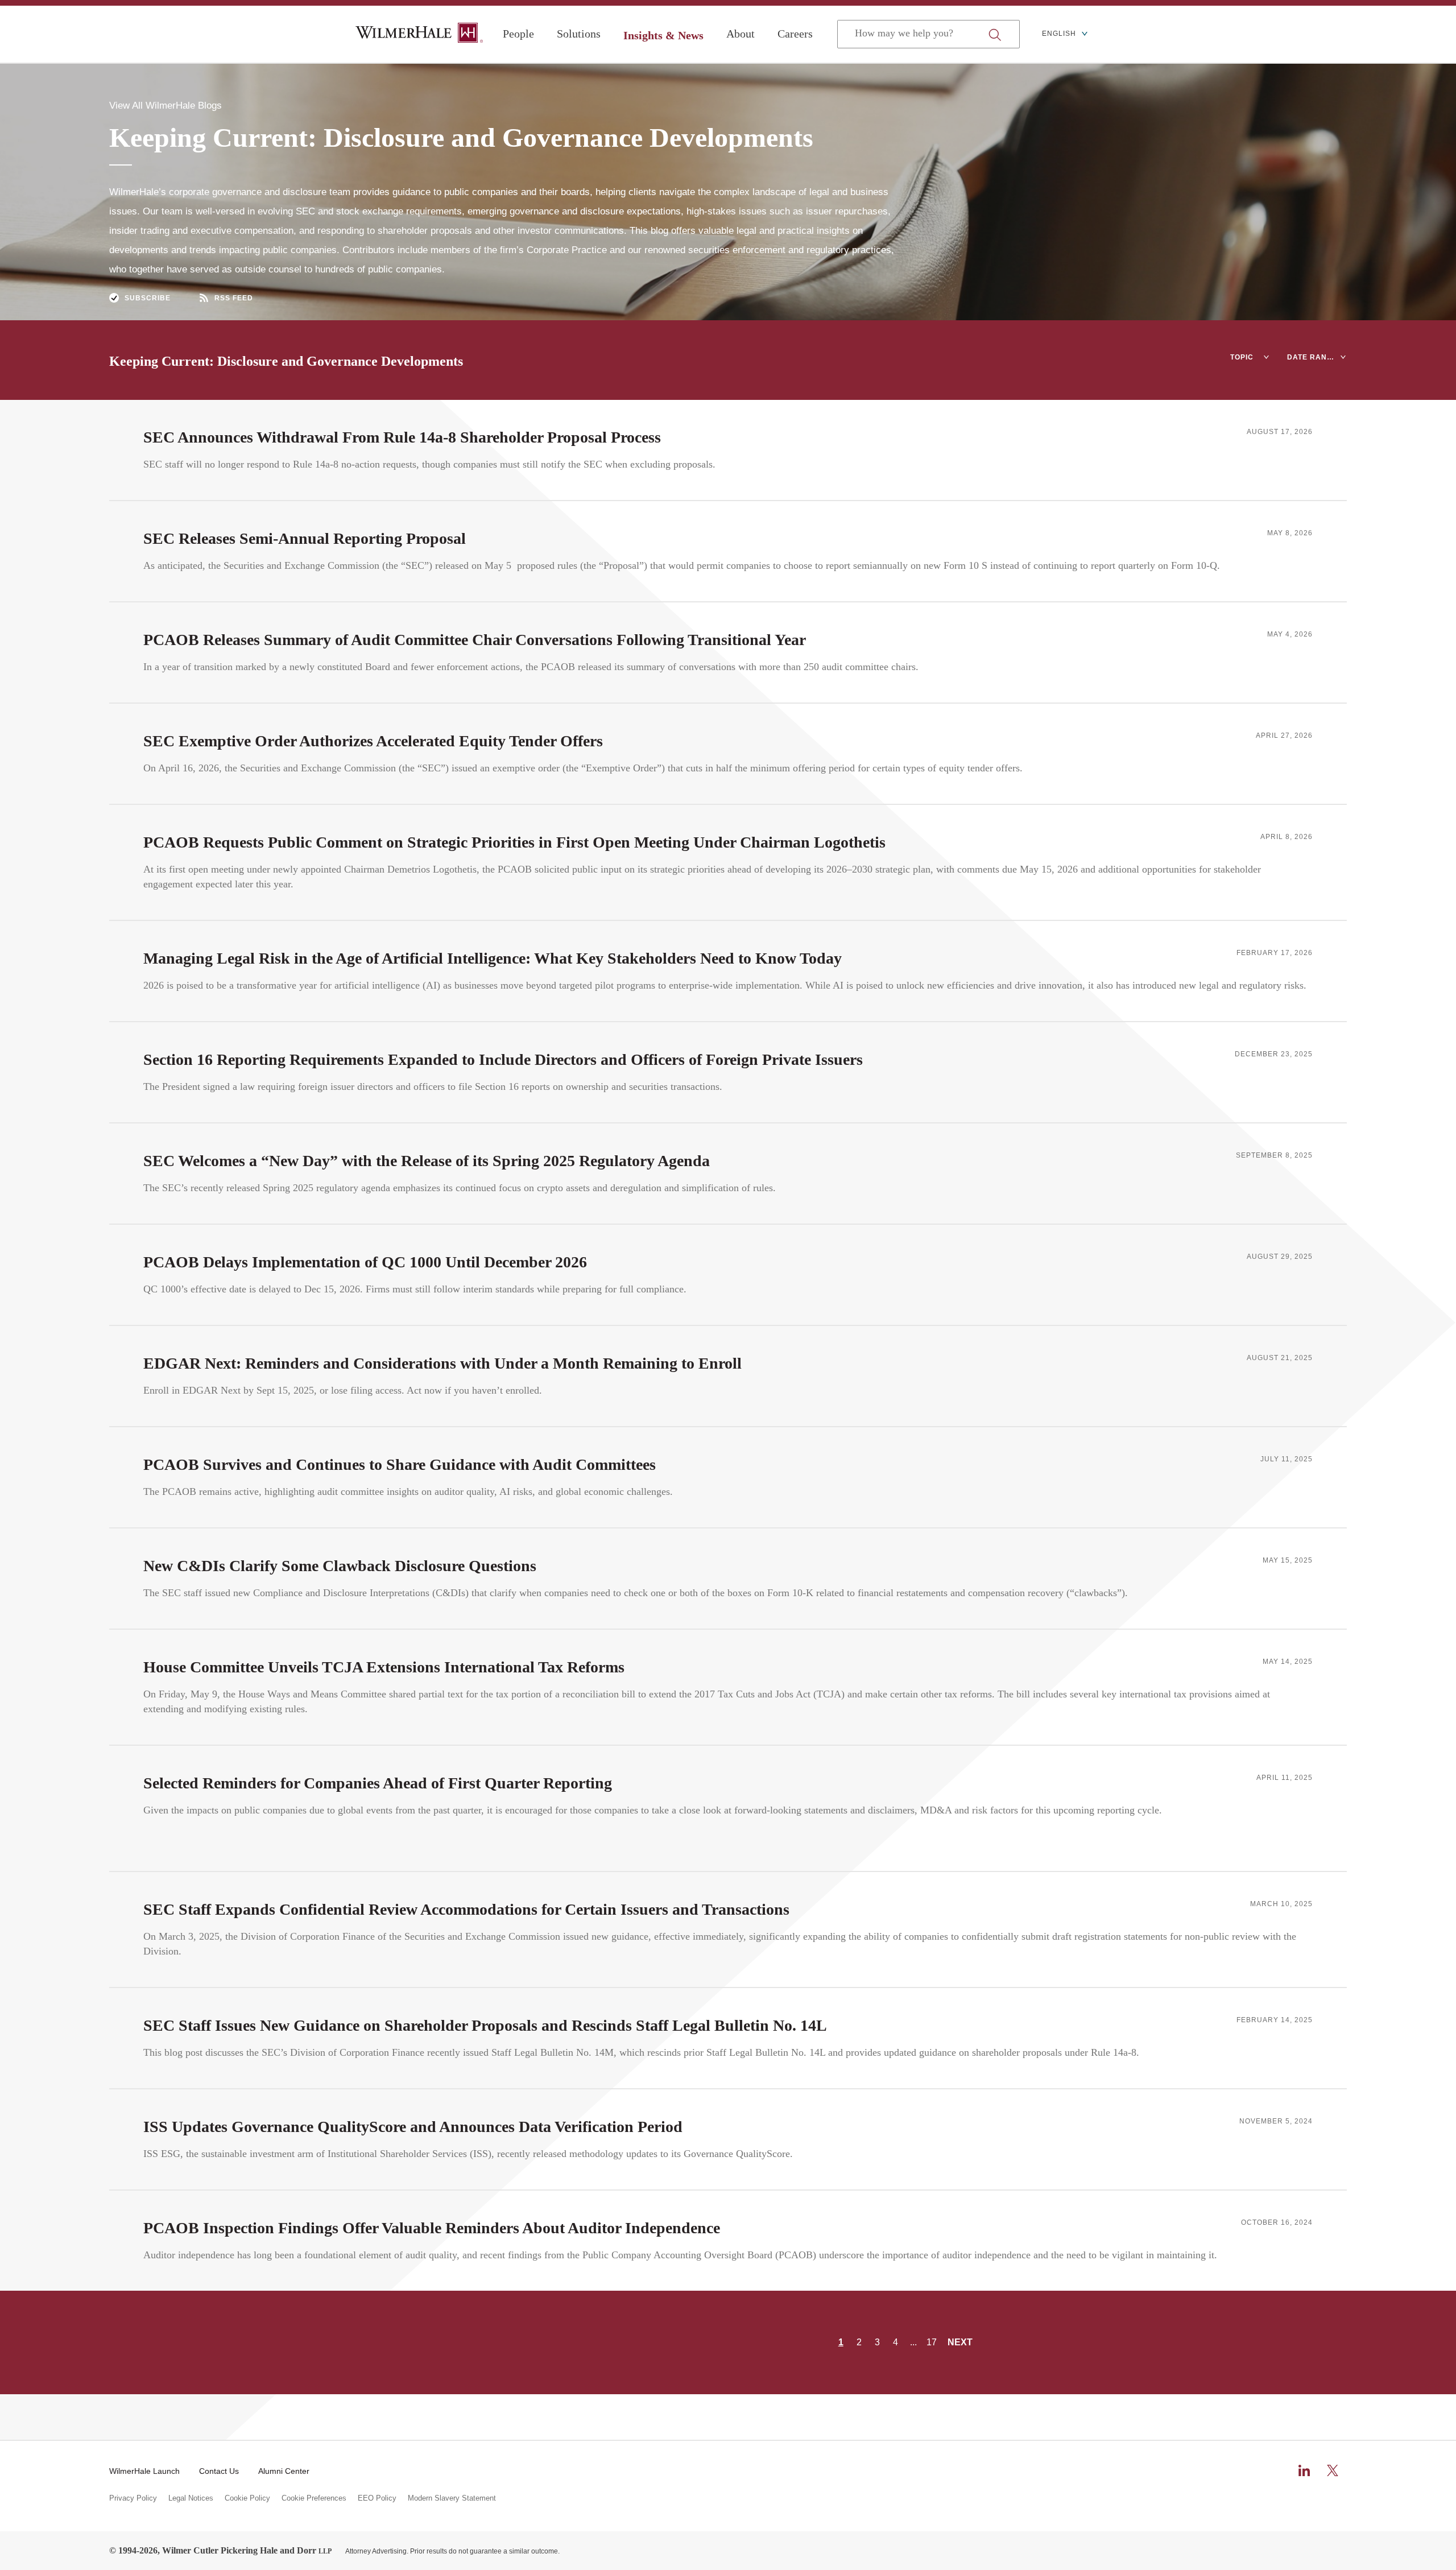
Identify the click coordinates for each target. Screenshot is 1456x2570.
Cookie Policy (247, 2498)
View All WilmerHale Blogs (166, 106)
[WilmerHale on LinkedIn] (1304, 2470)
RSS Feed (234, 298)
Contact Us (219, 2471)
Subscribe (148, 298)
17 (932, 2342)
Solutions (579, 34)
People (518, 34)
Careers (795, 34)
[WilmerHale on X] (1333, 2470)
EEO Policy (377, 2498)
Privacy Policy (133, 2498)
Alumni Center (284, 2471)
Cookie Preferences (314, 2498)
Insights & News (663, 35)
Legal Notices (191, 2498)
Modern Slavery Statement (452, 2498)
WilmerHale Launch (144, 2471)
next (960, 2342)
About (741, 34)
